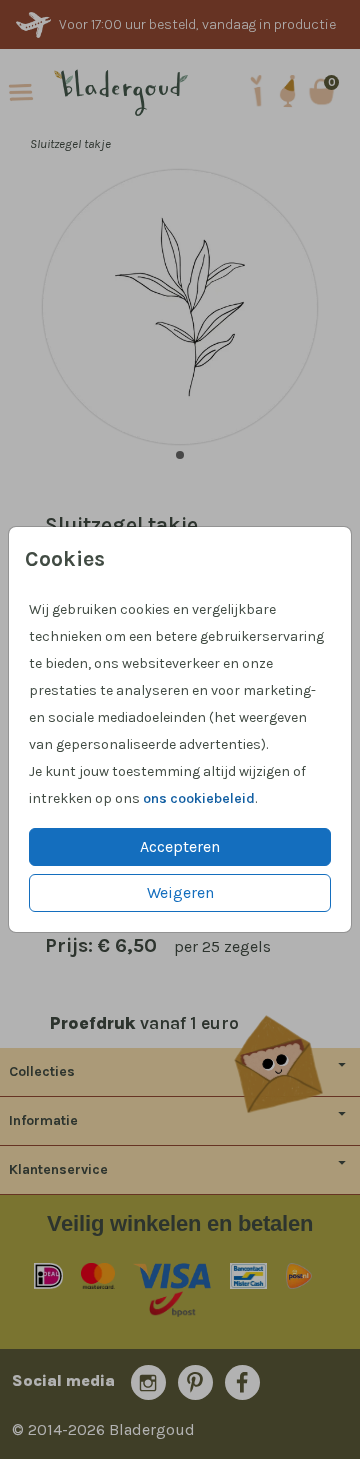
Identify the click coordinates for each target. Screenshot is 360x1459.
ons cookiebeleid (199, 798)
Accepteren (180, 846)
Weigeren (180, 892)
